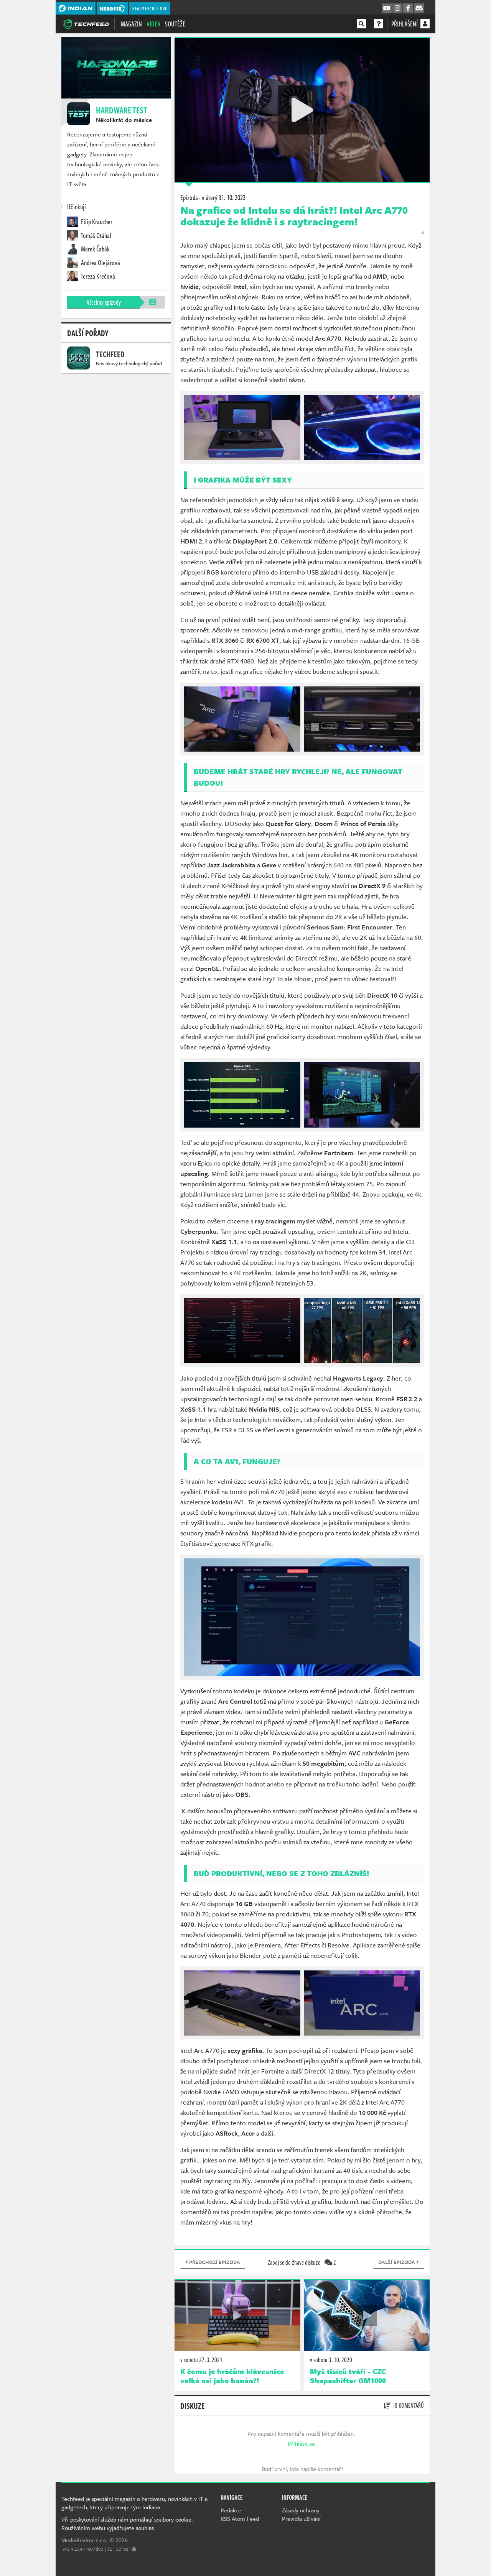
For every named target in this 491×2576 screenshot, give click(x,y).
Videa (153, 24)
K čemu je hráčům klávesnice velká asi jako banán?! (232, 2376)
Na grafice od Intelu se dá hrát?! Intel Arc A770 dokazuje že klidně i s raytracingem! (294, 216)
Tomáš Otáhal (96, 235)
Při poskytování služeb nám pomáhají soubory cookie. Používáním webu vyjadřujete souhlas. (127, 2523)
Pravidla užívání (301, 2519)
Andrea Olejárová (100, 263)
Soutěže (175, 24)
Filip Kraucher (96, 222)
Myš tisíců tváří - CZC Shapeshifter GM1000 (348, 2376)
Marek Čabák (95, 249)
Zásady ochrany (301, 2510)
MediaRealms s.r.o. (85, 2540)
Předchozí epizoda (214, 2262)
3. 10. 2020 (331, 2360)
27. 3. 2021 (201, 2360)
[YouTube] (387, 8)
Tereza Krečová (97, 276)
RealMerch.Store (150, 8)
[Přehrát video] (302, 110)
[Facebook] (408, 8)
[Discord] (419, 8)
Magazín (131, 24)
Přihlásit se (301, 2443)
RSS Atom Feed (240, 2519)
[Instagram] (397, 8)
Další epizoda (397, 2262)
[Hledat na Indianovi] (361, 24)
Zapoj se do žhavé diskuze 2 (302, 2262)
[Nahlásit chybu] (134, 2549)
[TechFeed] (86, 23)
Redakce (231, 2510)
